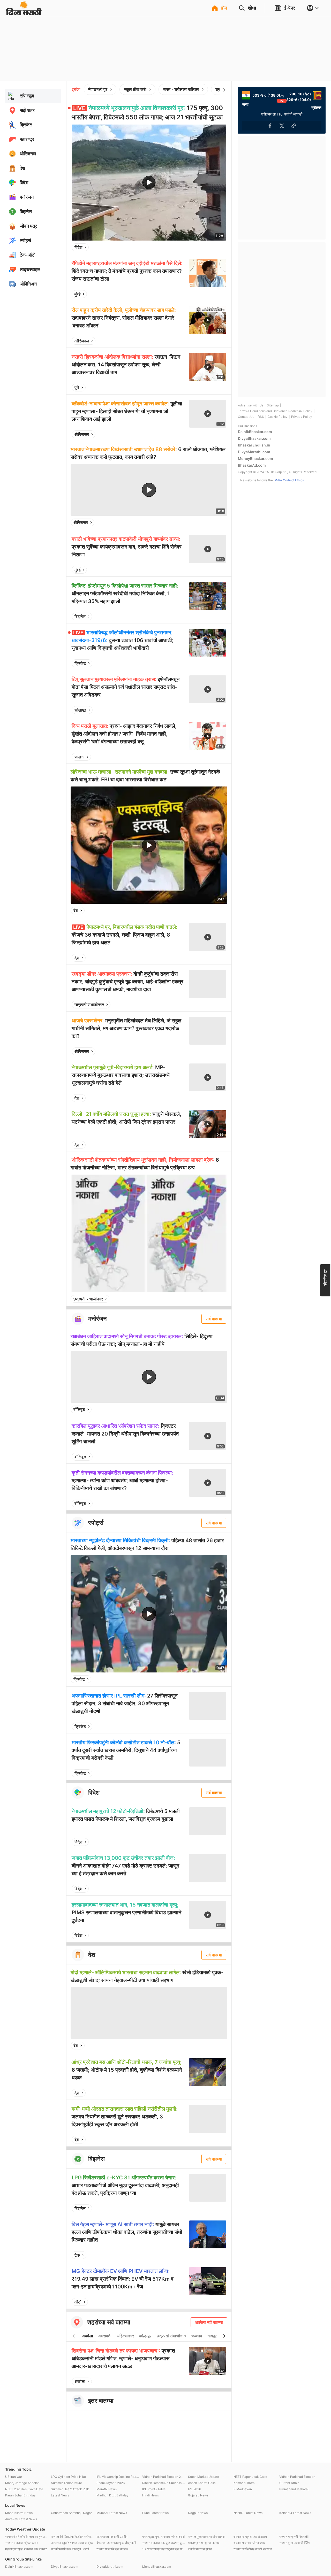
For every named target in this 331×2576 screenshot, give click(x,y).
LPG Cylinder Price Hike (68, 2477)
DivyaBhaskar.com (254, 438)
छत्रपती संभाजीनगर (89, 1005)
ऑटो (78, 2302)
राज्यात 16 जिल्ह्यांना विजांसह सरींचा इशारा (73, 2537)
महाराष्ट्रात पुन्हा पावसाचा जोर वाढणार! (163, 2537)
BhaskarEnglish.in (254, 445)
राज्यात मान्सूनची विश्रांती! (294, 2537)
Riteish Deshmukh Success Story (164, 2483)
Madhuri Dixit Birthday (112, 2495)
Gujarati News (198, 2495)
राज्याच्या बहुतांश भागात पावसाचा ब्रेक (72, 2543)
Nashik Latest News (248, 2513)
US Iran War (14, 2477)
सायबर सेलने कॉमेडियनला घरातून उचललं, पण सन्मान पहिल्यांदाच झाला (27, 2537)
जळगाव (197, 2336)
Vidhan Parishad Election (297, 2477)
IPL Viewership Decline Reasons (118, 2477)
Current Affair (289, 2483)
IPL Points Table (154, 2489)
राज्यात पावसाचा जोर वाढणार (249, 2543)
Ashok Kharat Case (202, 2483)
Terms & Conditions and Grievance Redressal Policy (275, 411)
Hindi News (151, 2495)
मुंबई (77, 294)
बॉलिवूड (79, 1409)
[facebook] (197, 247)
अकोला (88, 2336)
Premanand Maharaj (294, 2489)
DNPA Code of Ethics (289, 480)
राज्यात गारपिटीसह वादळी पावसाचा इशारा (255, 2549)
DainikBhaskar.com (255, 432)
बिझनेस (80, 616)
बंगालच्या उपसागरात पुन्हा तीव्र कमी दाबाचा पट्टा (118, 2543)
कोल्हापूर (145, 2336)
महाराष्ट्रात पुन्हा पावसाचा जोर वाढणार (26, 2549)
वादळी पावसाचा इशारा (200, 2549)
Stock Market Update (204, 2477)
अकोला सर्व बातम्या (209, 2322)
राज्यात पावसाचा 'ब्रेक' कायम (22, 2543)
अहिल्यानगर (125, 2336)
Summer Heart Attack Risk (70, 2489)
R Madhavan (243, 2489)
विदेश (78, 247)
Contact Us (246, 417)
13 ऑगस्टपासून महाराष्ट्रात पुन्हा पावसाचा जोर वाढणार (164, 2549)
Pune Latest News (155, 2513)
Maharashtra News (19, 2513)
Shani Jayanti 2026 (111, 2483)
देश (76, 911)
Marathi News (107, 2489)
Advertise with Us (251, 405)
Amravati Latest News (21, 2519)
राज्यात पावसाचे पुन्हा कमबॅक (112, 2549)
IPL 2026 (194, 2489)
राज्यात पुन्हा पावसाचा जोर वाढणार (207, 2537)
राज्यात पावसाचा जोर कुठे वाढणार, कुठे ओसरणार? (164, 2543)
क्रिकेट (80, 663)
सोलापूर (80, 710)
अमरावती (105, 2336)
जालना (80, 757)
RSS (261, 417)
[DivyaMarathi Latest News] (24, 13)
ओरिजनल (82, 341)
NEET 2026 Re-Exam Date (24, 2489)
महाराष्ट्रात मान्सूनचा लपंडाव (204, 2543)
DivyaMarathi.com (254, 452)
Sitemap (273, 405)
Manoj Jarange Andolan (22, 2483)
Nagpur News (198, 2513)
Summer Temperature (66, 2483)
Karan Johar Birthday (20, 2495)
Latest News (60, 2495)
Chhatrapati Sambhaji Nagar (71, 2513)
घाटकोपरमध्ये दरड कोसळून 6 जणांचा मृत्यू (73, 2549)
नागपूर (212, 2336)
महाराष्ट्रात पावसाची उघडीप (112, 2537)
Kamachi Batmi (244, 2483)
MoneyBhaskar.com (255, 458)
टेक (77, 2255)
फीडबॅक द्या (325, 1278)
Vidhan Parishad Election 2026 (164, 2477)
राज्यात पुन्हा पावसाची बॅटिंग (294, 2543)
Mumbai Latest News (112, 2513)
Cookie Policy (278, 417)
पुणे (77, 388)
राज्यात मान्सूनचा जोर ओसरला (250, 2537)
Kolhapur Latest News (295, 2513)
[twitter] (208, 247)
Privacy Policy (302, 417)
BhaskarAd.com (252, 465)
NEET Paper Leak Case (250, 2477)
